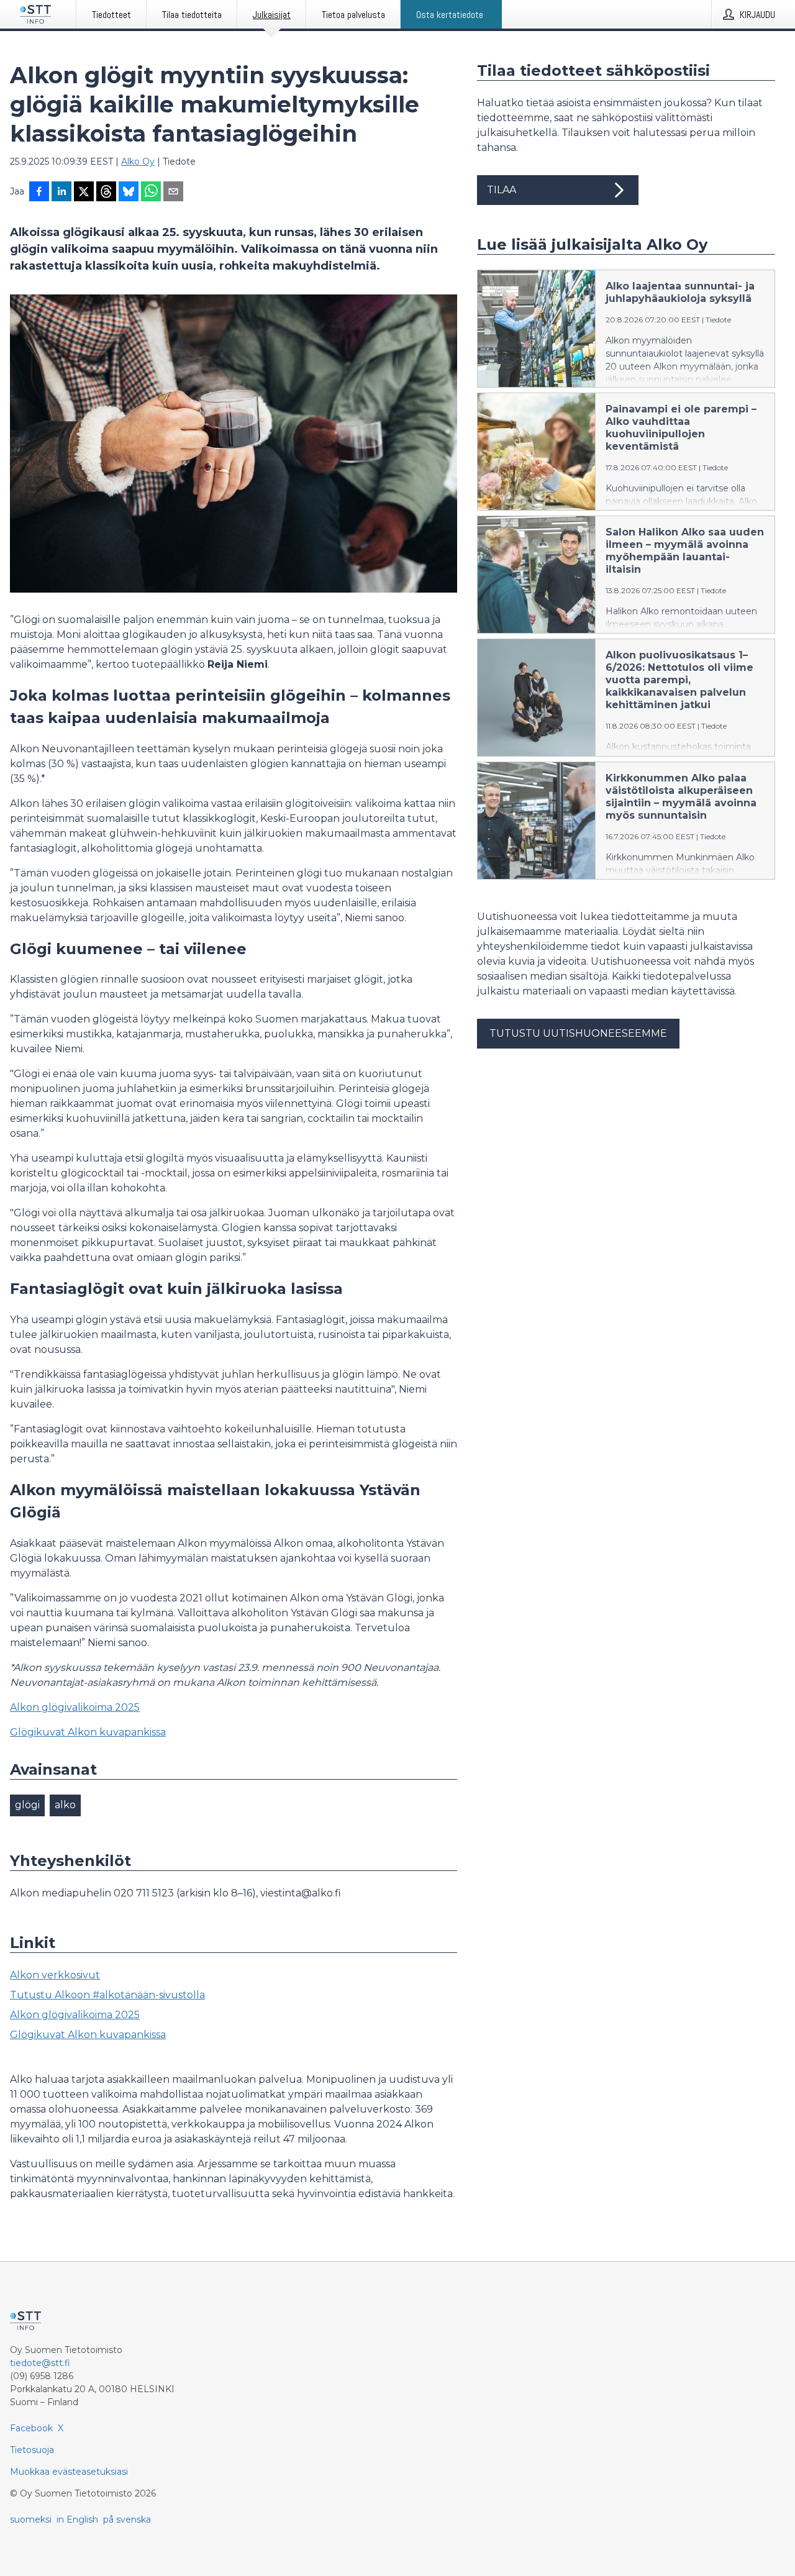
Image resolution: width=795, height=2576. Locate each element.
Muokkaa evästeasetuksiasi (69, 2472)
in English (77, 2519)
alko (65, 1805)
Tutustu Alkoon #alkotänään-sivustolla (107, 1995)
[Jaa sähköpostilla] (173, 193)
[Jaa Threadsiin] (106, 193)
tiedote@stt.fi (40, 2363)
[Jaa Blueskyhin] (129, 193)
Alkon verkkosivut (55, 1975)
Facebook (31, 2428)
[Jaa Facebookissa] (39, 193)
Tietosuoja (32, 2450)
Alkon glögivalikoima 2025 (75, 1707)
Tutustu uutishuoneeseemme (578, 1033)
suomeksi (31, 2519)
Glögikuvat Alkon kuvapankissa (88, 1732)
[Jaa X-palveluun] (84, 193)
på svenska (127, 2519)
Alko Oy (138, 162)
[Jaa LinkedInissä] (61, 193)
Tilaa (502, 190)
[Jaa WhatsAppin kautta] (151, 193)
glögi (27, 1805)
